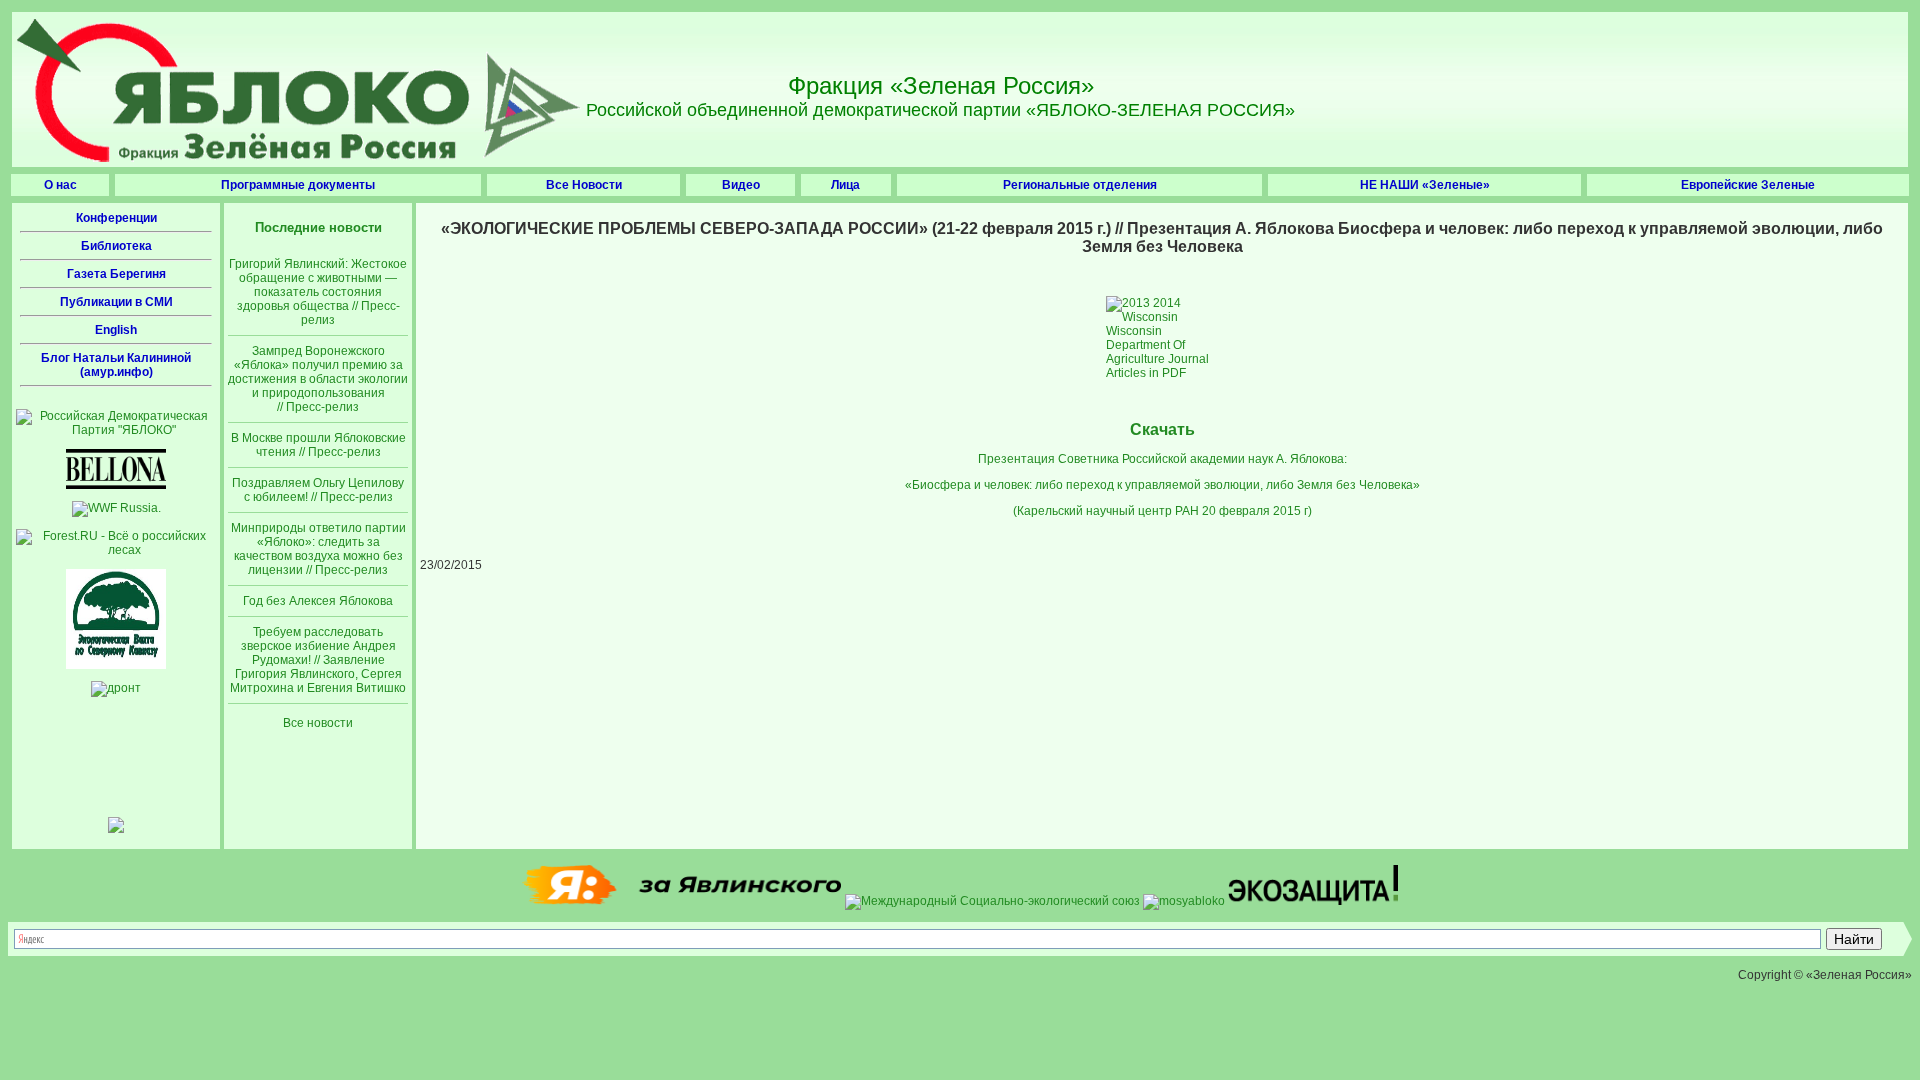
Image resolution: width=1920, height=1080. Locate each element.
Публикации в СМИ (116, 302)
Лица (845, 185)
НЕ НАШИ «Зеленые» (1425, 185)
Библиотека (116, 246)
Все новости (318, 723)
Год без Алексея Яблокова (318, 601)
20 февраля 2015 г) (1257, 511)
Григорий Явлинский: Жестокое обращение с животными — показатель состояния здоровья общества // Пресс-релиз (318, 292)
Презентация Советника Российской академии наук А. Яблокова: (1162, 459)
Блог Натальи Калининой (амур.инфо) (116, 365)
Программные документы (298, 185)
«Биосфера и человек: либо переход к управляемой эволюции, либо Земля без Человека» (1162, 485)
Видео (741, 185)
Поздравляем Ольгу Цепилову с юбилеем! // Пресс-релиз (318, 490)
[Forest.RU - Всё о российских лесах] (116, 550)
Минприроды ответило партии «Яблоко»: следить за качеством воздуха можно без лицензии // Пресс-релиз (318, 549)
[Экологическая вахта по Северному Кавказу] (116, 665)
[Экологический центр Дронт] (116, 688)
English (116, 330)
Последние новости (318, 227)
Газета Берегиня (116, 274)
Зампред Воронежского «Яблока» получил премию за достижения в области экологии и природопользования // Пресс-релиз (318, 379)
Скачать (1162, 429)
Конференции (116, 218)
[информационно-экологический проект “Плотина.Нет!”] (116, 829)
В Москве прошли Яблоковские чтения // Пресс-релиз (318, 445)
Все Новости (584, 185)
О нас (60, 185)
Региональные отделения (1080, 185)
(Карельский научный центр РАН (1106, 511)
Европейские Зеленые (1748, 185)
